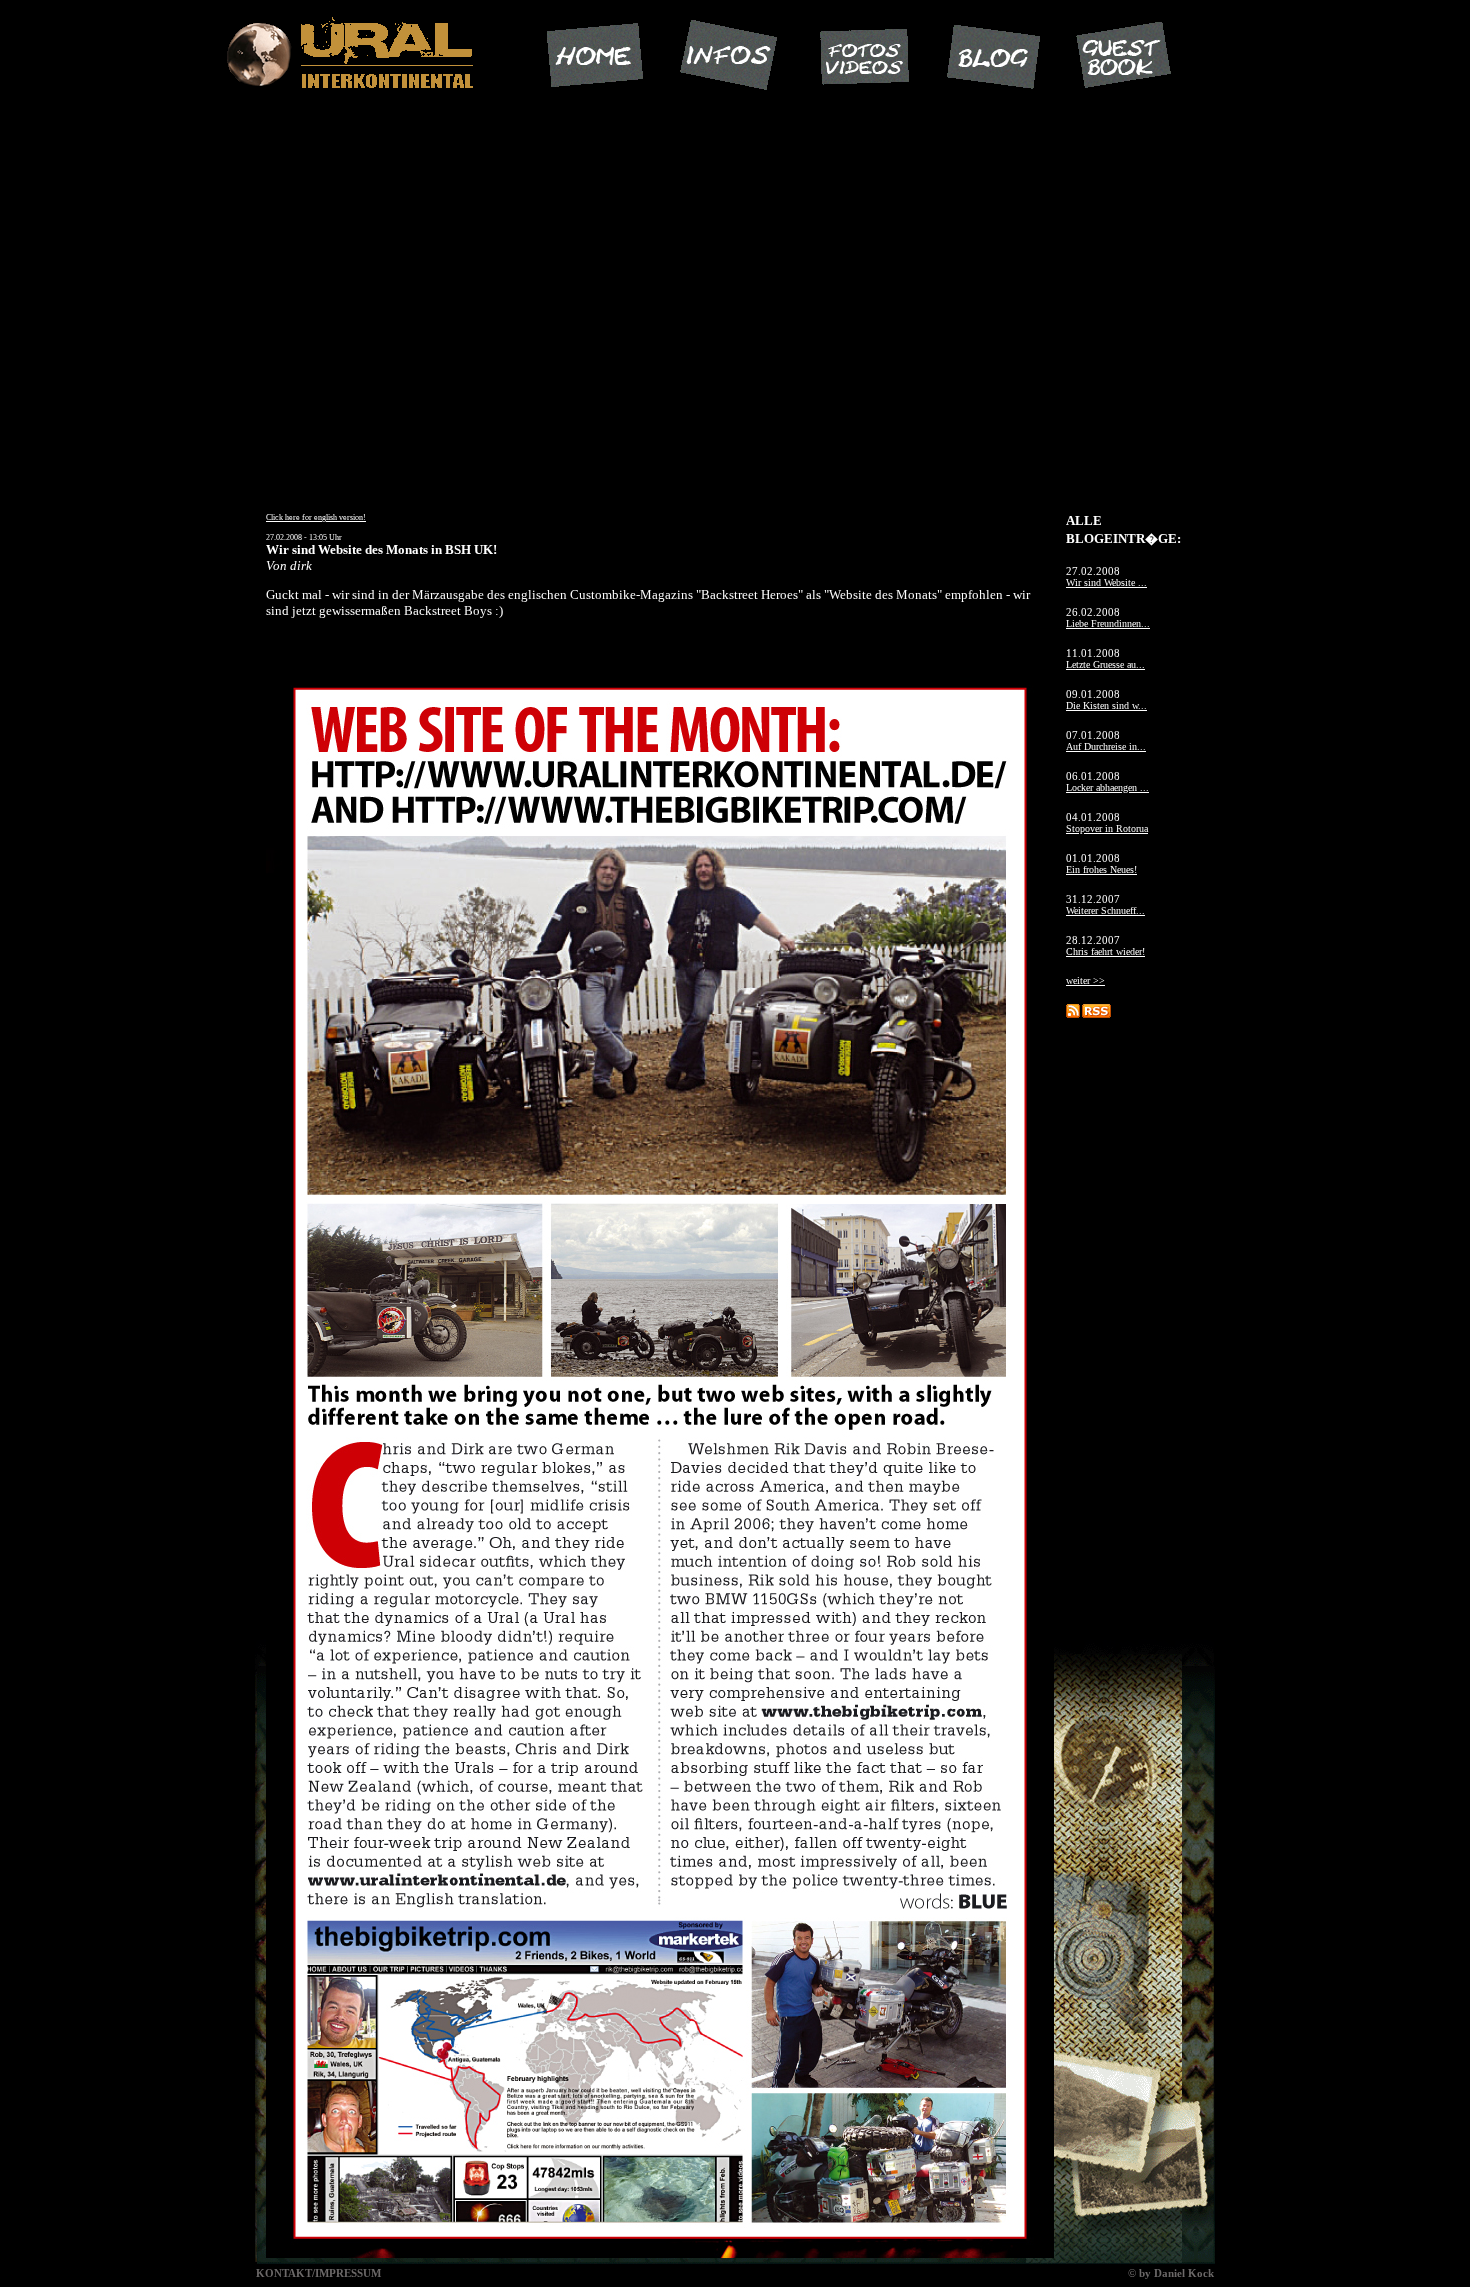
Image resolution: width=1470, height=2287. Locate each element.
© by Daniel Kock (1171, 2273)
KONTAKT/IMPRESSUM (318, 2273)
